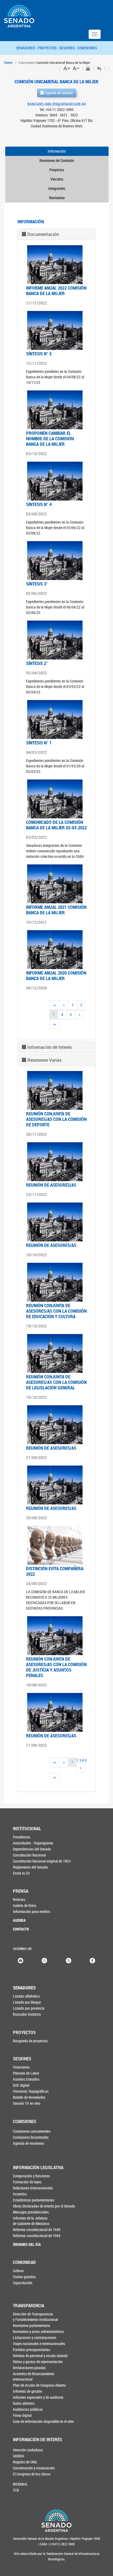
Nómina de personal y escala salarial (40, 2356)
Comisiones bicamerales (31, 2137)
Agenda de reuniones (29, 2143)
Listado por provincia (29, 2008)
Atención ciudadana (28, 2450)
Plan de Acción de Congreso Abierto (39, 2385)
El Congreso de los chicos (32, 2474)
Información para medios (32, 1911)
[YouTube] (21, 1960)
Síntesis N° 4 (39, 504)
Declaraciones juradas (29, 2368)
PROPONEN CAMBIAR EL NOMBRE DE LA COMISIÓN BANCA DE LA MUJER (50, 439)
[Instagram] (44, 1960)
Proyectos (57, 170)
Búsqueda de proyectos (30, 2041)
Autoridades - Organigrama (33, 1843)
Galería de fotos (25, 1905)
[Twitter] (69, 1960)
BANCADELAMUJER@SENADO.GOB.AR (57, 104)
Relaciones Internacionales (33, 2188)
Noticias (19, 1899)
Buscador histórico (27, 2014)
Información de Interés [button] (50, 1047)
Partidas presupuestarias (32, 2350)
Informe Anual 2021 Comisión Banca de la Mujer (56, 910)
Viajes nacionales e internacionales (39, 2344)
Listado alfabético (26, 1996)
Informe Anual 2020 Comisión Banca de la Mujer (56, 976)
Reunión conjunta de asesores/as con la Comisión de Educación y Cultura (56, 1311)
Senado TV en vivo (27, 2103)
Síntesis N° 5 (39, 354)
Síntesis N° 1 (39, 743)
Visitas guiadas (24, 2277)
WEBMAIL (20, 2484)
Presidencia (22, 1837)
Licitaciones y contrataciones (35, 2337)
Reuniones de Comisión (57, 160)
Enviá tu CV (21, 1873)
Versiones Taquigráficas (31, 2091)
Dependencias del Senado (32, 1849)
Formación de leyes (27, 2182)
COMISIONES (87, 48)
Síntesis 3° (37, 584)
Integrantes (57, 188)
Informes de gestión (28, 2391)
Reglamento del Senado (30, 1867)
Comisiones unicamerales (32, 2131)
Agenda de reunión (59, 93)
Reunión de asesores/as (51, 1185)
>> (55, 1024)
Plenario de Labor (26, 2073)
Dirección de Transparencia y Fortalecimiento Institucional (35, 2317)
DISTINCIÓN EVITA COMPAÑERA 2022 (55, 1571)
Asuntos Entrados (26, 2079)
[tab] (56, 234)
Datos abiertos (24, 2403)
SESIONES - (68, 48)
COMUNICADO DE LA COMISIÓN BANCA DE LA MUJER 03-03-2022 (56, 825)
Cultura (18, 2271)
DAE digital (21, 2085)
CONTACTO (21, 1929)
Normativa (57, 198)
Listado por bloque (27, 2002)
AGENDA (19, 1920)
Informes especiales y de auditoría (38, 2397)
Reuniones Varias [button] (44, 1060)
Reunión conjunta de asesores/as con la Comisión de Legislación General (56, 1382)
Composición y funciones (31, 2176)
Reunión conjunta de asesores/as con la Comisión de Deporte (56, 1119)
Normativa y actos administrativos (38, 2331)
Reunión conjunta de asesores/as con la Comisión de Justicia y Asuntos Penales (56, 1667)
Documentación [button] (43, 234)
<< (55, 1005)
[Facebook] (92, 1960)
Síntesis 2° (37, 663)
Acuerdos (20, 2194)
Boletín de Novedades (29, 2097)
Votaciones (21, 2067)
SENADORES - (27, 48)
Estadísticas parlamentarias (34, 2200)
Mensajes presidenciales (31, 2212)
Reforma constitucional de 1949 (37, 2230)
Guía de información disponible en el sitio (43, 2421)
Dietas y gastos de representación (38, 2362)
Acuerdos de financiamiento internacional (34, 2376)
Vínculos (57, 179)
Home (8, 62)
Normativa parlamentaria (32, 2325)
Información (57, 151)
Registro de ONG (25, 2462)
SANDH (19, 2456)
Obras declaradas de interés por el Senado (44, 2206)
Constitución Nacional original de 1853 (42, 1861)
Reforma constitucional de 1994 (37, 2236)
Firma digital (22, 2415)
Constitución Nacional (29, 1855)
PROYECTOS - (49, 48)
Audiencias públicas (28, 2409)
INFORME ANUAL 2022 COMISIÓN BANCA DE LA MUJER (56, 291)
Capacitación (23, 2283)
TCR (16, 2490)
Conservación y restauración (34, 2468)
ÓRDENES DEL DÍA (27, 2244)
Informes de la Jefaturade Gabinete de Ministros (31, 2221)
